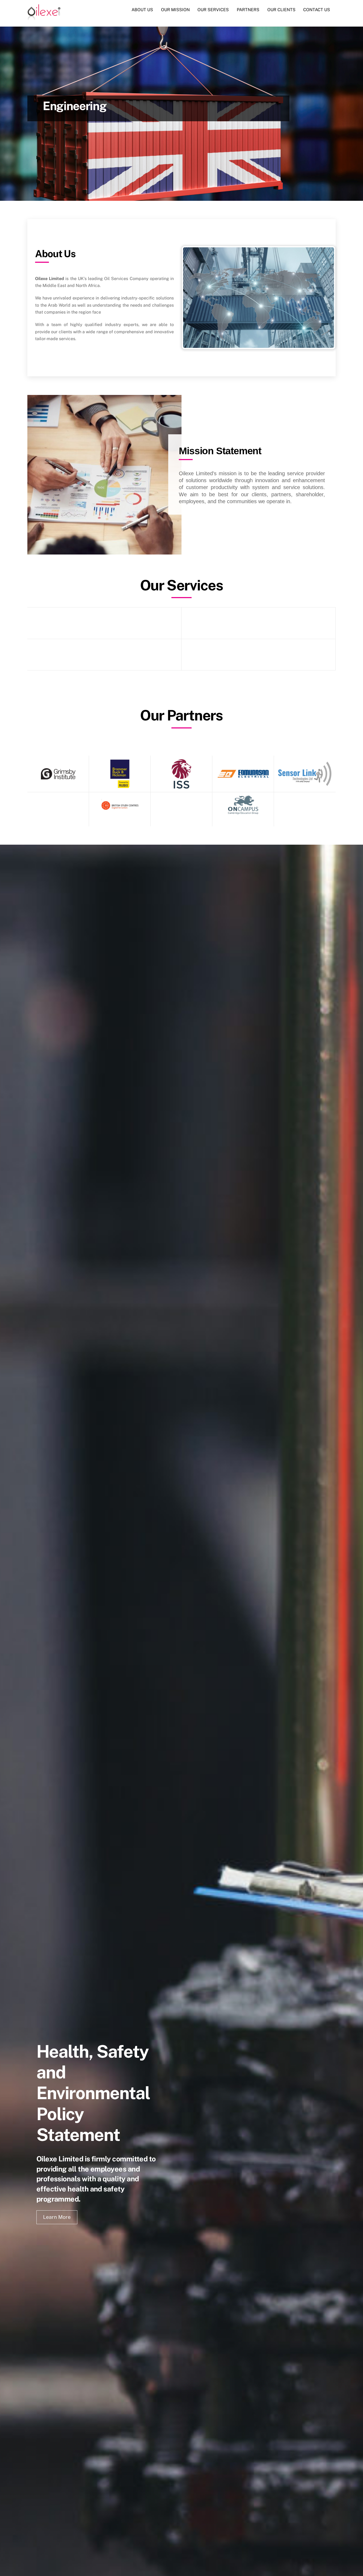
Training (259, 656)
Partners (248, 10)
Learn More (57, 2217)
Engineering (258, 625)
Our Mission (175, 10)
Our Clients (281, 10)
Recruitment (104, 656)
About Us (142, 10)
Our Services (213, 10)
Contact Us (317, 10)
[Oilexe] (44, 18)
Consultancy (104, 625)
